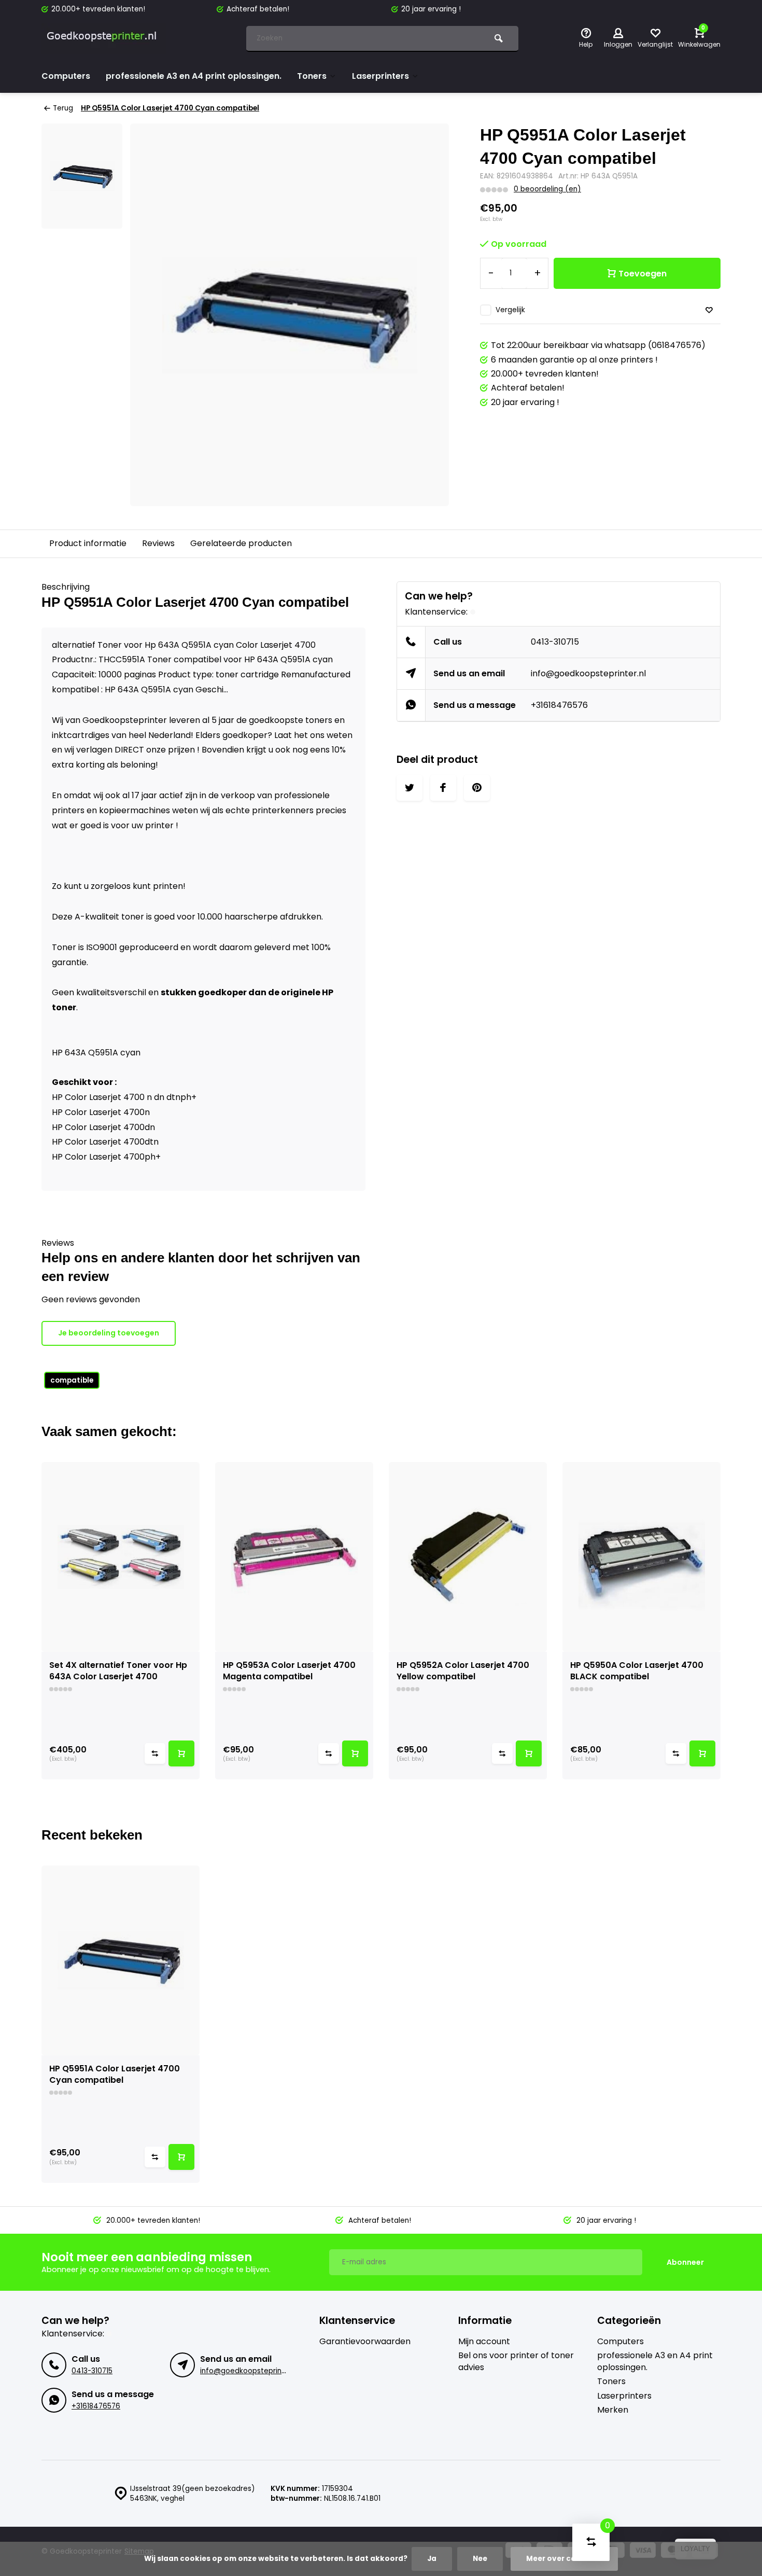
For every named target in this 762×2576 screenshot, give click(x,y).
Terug (63, 108)
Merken (613, 2410)
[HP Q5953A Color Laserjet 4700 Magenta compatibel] (294, 1557)
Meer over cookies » (564, 2559)
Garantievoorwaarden (365, 2342)
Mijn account (484, 2342)
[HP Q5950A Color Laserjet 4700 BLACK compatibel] (641, 1557)
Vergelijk (510, 310)
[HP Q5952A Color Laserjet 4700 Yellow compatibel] (468, 1557)
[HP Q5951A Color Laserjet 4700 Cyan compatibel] (121, 1960)
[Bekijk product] (181, 1753)
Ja (432, 2559)
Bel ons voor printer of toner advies (516, 2361)
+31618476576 (559, 705)
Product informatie (88, 543)
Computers (66, 76)
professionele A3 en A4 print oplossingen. (194, 76)
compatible (72, 1380)
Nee (480, 2559)
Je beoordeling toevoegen (109, 1333)
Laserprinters (380, 76)
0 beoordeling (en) (547, 189)
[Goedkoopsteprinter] (104, 39)
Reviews (158, 543)
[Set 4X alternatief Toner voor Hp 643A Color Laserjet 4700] (121, 1557)
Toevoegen (643, 274)
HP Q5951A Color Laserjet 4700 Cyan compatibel (170, 108)
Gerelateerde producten (241, 543)
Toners (312, 76)
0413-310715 (555, 642)
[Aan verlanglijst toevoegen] (709, 310)
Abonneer (685, 2262)
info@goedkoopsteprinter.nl (588, 673)
